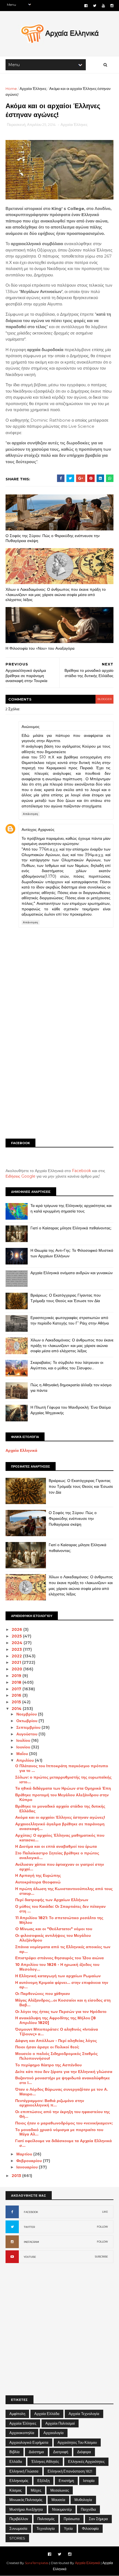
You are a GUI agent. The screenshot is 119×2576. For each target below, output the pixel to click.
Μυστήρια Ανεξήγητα (26, 2509)
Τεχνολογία (46, 2528)
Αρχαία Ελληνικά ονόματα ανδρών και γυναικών (72, 1273)
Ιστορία (89, 2481)
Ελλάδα (16, 2461)
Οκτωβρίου (27, 1721)
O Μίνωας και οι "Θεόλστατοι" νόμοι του (54, 1929)
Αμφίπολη (17, 2414)
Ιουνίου (24, 1747)
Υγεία (68, 2528)
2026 (17, 1629)
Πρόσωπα (72, 2519)
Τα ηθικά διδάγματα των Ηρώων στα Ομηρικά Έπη (63, 1788)
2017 (17, 1689)
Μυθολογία (83, 2500)
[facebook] (86, 6)
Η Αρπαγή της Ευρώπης (38, 1875)
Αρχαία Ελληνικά (21, 1450)
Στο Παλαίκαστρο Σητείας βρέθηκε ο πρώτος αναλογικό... (57, 1855)
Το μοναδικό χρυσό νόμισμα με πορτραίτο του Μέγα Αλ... (59, 2132)
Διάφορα (84, 2452)
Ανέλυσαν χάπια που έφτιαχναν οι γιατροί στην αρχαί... (60, 1867)
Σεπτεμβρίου (29, 1727)
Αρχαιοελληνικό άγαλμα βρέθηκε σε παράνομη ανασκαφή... (60, 1826)
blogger (104, 699)
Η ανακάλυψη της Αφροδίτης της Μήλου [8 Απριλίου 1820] (55, 2020)
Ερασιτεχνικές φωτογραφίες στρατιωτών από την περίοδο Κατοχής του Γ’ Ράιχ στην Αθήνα (70, 1320)
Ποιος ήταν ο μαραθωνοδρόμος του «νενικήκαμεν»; (64, 2123)
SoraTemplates (37, 2563)
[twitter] (95, 6)
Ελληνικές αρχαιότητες (86, 2461)
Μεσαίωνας (60, 2490)
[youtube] (103, 6)
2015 (17, 1702)
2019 (17, 1676)
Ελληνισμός (19, 2481)
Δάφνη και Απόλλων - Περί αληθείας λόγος (56, 2041)
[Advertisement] (59, 1071)
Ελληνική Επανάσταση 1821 (70, 2471)
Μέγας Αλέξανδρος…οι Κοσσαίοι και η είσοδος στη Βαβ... (63, 2003)
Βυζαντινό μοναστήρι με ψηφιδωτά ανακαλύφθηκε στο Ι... (63, 2080)
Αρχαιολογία (54, 2433)
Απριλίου (26, 1760)
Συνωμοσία (18, 2528)
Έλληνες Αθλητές (45, 2461)
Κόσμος (15, 2490)
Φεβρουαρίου (30, 2161)
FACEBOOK (31, 2212)
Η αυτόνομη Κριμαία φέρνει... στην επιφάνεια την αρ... (62, 1985)
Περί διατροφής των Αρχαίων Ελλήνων (52, 1900)
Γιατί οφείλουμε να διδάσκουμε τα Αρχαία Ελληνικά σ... (64, 2143)
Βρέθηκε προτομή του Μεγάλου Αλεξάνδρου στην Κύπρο (62, 1797)
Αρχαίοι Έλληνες (33, 89)
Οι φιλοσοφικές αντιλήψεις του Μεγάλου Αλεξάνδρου (53, 1938)
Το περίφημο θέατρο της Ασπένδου (48, 2065)
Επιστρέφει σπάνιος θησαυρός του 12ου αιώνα (59, 1958)
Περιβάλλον (19, 2519)
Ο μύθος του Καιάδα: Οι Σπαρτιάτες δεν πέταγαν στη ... (60, 1909)
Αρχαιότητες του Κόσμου (77, 2442)
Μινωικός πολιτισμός (26, 2500)
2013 (17, 2176)
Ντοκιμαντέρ (62, 2509)
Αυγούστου (27, 1734)
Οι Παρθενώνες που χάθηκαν (43, 1994)
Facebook (82, 1171)
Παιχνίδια (88, 2509)
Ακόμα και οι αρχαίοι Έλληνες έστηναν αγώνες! (60, 1817)
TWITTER (29, 2227)
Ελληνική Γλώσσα (24, 2471)
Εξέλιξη (43, 2481)
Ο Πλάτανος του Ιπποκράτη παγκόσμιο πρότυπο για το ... (62, 1768)
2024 (18, 1643)
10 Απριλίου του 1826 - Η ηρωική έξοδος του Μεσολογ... (57, 1967)
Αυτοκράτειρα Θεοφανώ (38, 1882)
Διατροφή (61, 2452)
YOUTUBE (30, 2257)
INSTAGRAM (31, 2242)
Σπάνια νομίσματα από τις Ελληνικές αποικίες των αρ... (63, 1949)
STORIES (17, 2538)
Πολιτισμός (46, 2519)
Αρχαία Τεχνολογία (84, 2414)
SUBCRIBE (101, 2257)
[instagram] (112, 6)
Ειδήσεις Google (20, 1176)
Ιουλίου (24, 1740)
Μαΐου (23, 1754)
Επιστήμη (66, 2481)
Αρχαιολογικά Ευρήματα (29, 2442)
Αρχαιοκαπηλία (22, 2433)
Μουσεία (58, 2500)
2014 (17, 1709)
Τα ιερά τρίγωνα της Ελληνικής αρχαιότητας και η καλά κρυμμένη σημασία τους (71, 1208)
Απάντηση (31, 814)
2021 (17, 1662)
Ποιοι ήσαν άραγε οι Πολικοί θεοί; (47, 2047)
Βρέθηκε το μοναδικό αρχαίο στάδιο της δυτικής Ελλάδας (60, 1809)
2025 (17, 1636)
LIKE (105, 2212)
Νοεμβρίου (27, 1714)
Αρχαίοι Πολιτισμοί (60, 2423)
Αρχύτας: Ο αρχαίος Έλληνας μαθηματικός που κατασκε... (60, 1838)
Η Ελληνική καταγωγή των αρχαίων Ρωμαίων (58, 1976)
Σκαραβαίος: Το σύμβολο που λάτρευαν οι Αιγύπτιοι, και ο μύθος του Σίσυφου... (67, 1365)
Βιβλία (15, 2452)
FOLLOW (102, 2227)
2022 (17, 1656)
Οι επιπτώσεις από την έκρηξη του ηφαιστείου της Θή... (63, 2114)
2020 (17, 1669)
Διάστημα (36, 2452)
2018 (17, 1682)
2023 (17, 1649)
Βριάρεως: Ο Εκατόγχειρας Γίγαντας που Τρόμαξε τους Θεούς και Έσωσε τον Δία (66, 1298)
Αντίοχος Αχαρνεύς (38, 830)
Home (11, 89)
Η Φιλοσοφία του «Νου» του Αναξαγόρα (40, 648)
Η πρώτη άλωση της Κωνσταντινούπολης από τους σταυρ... (64, 1891)
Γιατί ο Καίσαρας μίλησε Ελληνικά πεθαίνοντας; (71, 1228)
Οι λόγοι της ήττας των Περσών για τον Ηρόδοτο (61, 2012)
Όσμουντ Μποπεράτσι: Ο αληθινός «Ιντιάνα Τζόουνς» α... (57, 2032)
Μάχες (36, 2490)
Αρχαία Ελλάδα (47, 2414)
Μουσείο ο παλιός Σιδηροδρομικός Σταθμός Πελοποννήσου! (56, 2056)
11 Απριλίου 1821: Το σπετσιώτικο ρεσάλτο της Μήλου (59, 1920)
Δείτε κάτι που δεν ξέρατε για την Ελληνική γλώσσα (64, 2072)
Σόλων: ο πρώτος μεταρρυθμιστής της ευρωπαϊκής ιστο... (63, 1780)
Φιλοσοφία (90, 2528)
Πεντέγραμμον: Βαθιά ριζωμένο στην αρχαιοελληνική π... (50, 2103)
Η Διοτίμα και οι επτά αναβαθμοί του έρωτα (56, 1846)
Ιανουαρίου (28, 2167)
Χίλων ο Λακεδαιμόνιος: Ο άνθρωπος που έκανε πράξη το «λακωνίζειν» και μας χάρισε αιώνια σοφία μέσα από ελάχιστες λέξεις (56, 594)
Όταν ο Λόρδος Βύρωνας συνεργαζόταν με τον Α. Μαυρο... (62, 2092)
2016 (17, 1695)
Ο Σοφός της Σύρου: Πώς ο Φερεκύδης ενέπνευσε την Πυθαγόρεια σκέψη (53, 538)
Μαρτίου (25, 2154)
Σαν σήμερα (98, 2519)
